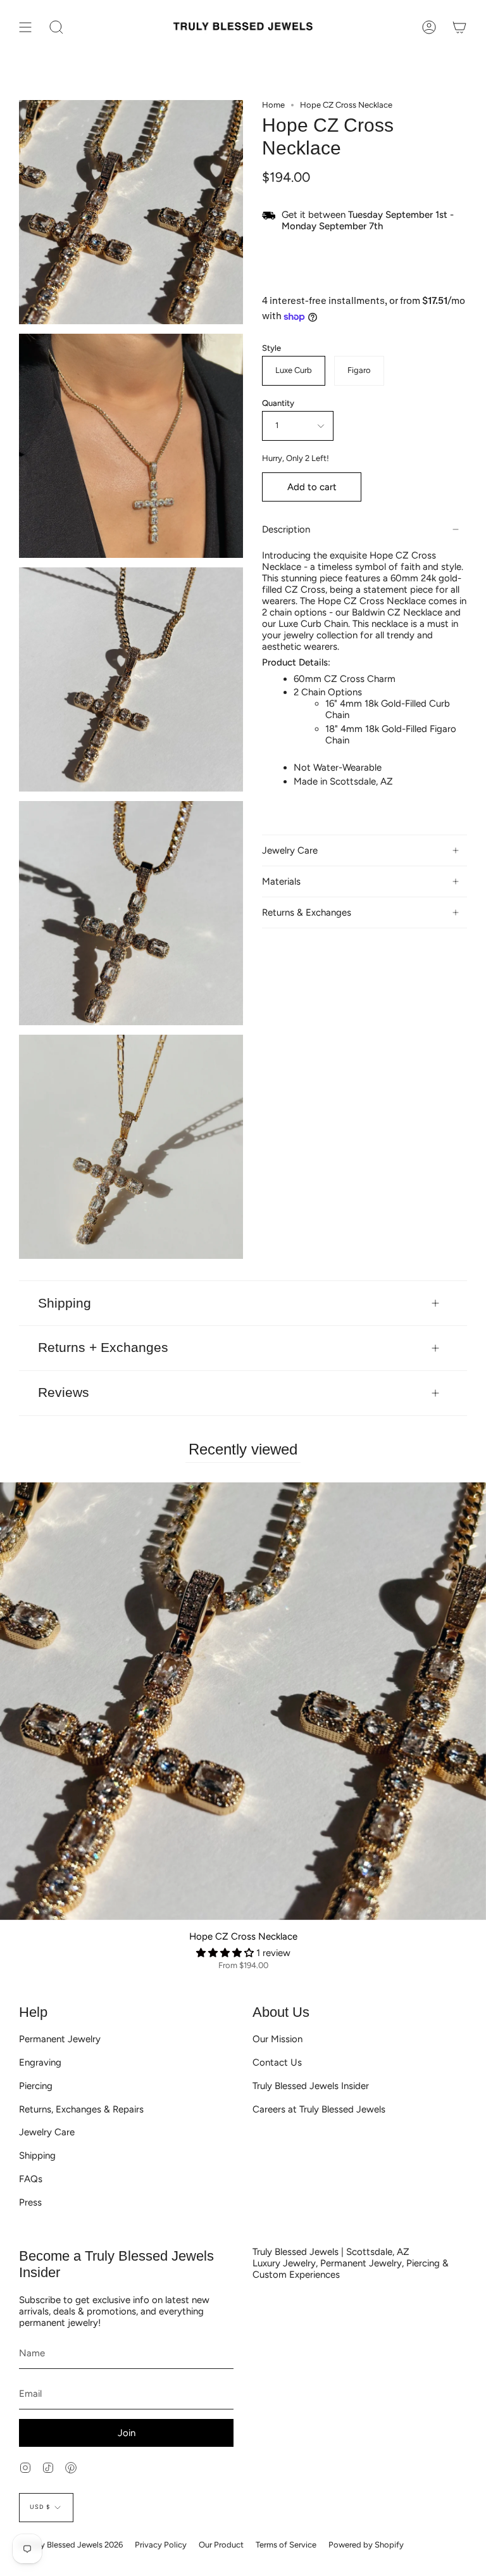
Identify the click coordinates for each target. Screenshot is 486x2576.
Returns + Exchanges (103, 1347)
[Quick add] (15, 1905)
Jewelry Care (290, 850)
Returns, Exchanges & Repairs (81, 2109)
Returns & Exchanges (307, 912)
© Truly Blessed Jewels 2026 (71, 2545)
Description (286, 529)
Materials (281, 881)
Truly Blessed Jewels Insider (311, 2086)
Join (127, 2433)
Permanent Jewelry (60, 2039)
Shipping (65, 1303)
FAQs (31, 2179)
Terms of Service (286, 2545)
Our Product (221, 2545)
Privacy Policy (161, 2545)
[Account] (429, 27)
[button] (226, 1953)
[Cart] (459, 27)
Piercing (36, 2086)
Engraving (40, 2062)
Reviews (64, 1392)
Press (30, 2202)
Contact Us (277, 2062)
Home (273, 105)
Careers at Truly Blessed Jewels (319, 2109)
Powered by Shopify (366, 2545)
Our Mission (277, 2039)
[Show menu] (25, 27)
